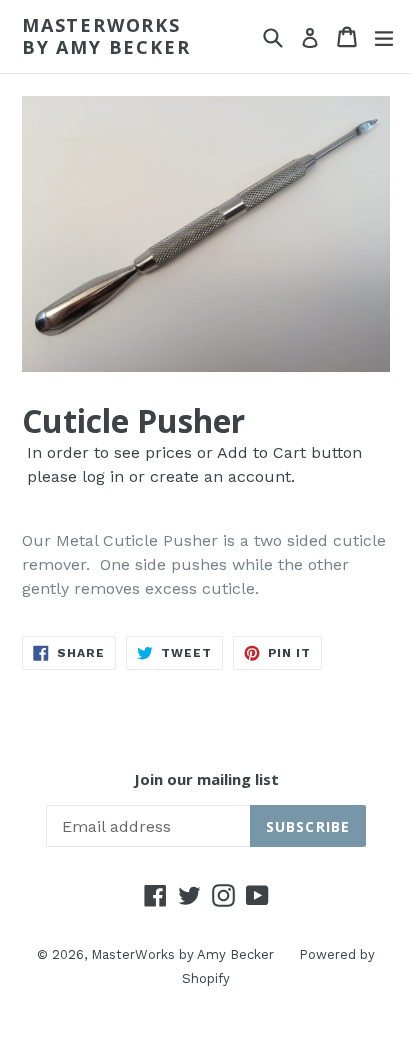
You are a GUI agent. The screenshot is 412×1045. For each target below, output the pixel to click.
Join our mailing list (206, 779)
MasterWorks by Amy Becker (106, 36)
